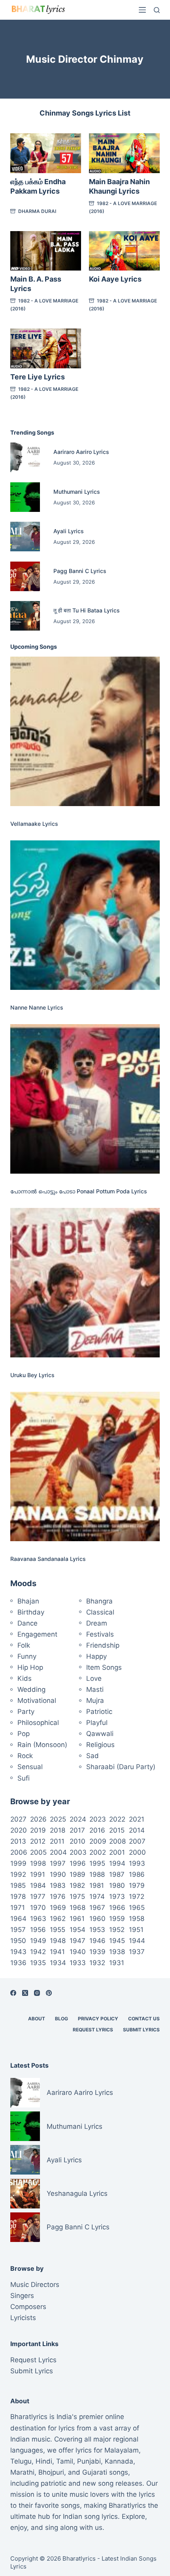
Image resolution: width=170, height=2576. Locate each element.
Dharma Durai (37, 211)
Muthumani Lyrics (77, 492)
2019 (38, 1830)
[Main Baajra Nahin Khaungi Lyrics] (124, 153)
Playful (97, 1723)
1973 (117, 1897)
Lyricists (23, 2318)
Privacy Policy (98, 2019)
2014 (137, 1830)
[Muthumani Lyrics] (25, 497)
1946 (97, 1941)
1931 (117, 1963)
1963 (38, 1919)
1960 (97, 1919)
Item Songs (104, 1667)
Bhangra (99, 1601)
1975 (77, 1897)
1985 (18, 1885)
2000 (137, 1852)
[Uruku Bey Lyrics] (85, 1282)
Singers (22, 2296)
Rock (25, 1756)
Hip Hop (30, 1667)
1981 (97, 1885)
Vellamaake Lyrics (34, 824)
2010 (77, 1841)
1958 (137, 1919)
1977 (38, 1897)
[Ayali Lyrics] (25, 537)
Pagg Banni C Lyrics (80, 571)
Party (26, 1712)
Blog (61, 2019)
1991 (38, 1874)
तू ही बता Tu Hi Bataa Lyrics (87, 610)
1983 (58, 1885)
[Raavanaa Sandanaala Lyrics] (85, 1466)
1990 (58, 1874)
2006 (19, 1852)
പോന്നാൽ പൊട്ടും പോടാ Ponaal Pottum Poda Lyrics (79, 1191)
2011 (57, 1841)
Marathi (22, 2472)
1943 (18, 1952)
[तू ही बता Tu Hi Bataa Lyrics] (25, 616)
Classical (100, 1612)
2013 (18, 1841)
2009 (98, 1841)
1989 (77, 1874)
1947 (77, 1941)
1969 (58, 1908)
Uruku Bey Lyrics (32, 1375)
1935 (38, 1963)
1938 (117, 1952)
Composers (28, 2307)
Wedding (31, 1689)
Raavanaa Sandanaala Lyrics (48, 1559)
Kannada (119, 2461)
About (37, 2019)
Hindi (44, 2461)
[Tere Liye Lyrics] (46, 348)
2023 (98, 1819)
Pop (24, 1734)
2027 (18, 1819)
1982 (77, 1885)
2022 (117, 1819)
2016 (97, 1830)
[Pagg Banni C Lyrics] (25, 576)
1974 (97, 1897)
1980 (117, 1885)
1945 (117, 1941)
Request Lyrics (93, 2030)
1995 (97, 1863)
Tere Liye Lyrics (38, 377)
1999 (18, 1863)
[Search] (157, 10)
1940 (78, 1952)
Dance (27, 1623)
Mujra (95, 1701)
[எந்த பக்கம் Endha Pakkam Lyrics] (46, 153)
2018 (58, 1830)
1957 (18, 1930)
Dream (97, 1623)
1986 (137, 1874)
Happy (96, 1656)
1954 (77, 1930)
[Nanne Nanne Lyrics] (85, 915)
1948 (58, 1941)
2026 (38, 1819)
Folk (24, 1645)
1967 (97, 1908)
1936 (18, 1963)
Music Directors (35, 2285)
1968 (77, 1908)
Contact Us (144, 2019)
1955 (58, 1930)
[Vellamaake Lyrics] (85, 731)
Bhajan (28, 1601)
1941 (57, 1952)
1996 (78, 1863)
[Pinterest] (49, 1993)
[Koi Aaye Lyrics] (124, 251)
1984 (38, 1885)
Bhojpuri (51, 2472)
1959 (117, 1919)
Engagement (37, 1634)
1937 (137, 1952)
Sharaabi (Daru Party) (121, 1767)
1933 (78, 1963)
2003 (78, 1852)
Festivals (100, 1634)
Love (94, 1678)
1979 (137, 1885)
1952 (117, 1930)
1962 (58, 1919)
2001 (117, 1852)
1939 (97, 1952)
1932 (97, 1963)
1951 (136, 1930)
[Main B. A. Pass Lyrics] (46, 251)
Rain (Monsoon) (42, 1745)
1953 (97, 1930)
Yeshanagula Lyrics (77, 2193)
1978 (18, 1897)
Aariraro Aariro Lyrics (81, 452)
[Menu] (142, 10)
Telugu (21, 2461)
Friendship (103, 1645)
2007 (137, 1841)
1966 (117, 1908)
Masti (95, 1689)
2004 (58, 1852)
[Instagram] (37, 1993)
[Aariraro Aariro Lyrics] (25, 457)
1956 (38, 1930)
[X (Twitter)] (25, 1993)
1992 (18, 1874)
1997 (58, 1863)
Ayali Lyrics (69, 531)
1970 (38, 1908)
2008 (117, 1841)
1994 (117, 1863)
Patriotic (99, 1712)
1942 (38, 1952)
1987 (117, 1874)
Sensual (30, 1767)
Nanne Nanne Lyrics (37, 1007)
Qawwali (100, 1734)
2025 (58, 1819)
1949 (38, 1941)
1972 (137, 1897)
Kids (25, 1678)
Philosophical (38, 1723)
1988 (97, 1874)
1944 (137, 1941)
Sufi (24, 1778)
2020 (19, 1830)
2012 (38, 1841)
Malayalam (122, 2450)
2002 (98, 1852)
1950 (18, 1941)
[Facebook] (13, 1993)
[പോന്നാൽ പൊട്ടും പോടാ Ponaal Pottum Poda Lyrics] (85, 1099)
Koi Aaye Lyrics (115, 279)
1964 (18, 1919)
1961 (77, 1919)
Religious (100, 1745)
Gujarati (95, 2472)
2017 (77, 1830)
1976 (58, 1897)
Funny (27, 1656)
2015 (117, 1830)
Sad (93, 1756)
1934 (58, 1963)
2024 (78, 1819)
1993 (137, 1863)
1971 (18, 1908)
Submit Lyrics (141, 2030)
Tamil (65, 2461)
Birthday (31, 1612)
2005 (38, 1852)
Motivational (37, 1701)
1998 (38, 1863)
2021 (137, 1819)
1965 (137, 1908)
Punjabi (89, 2461)
